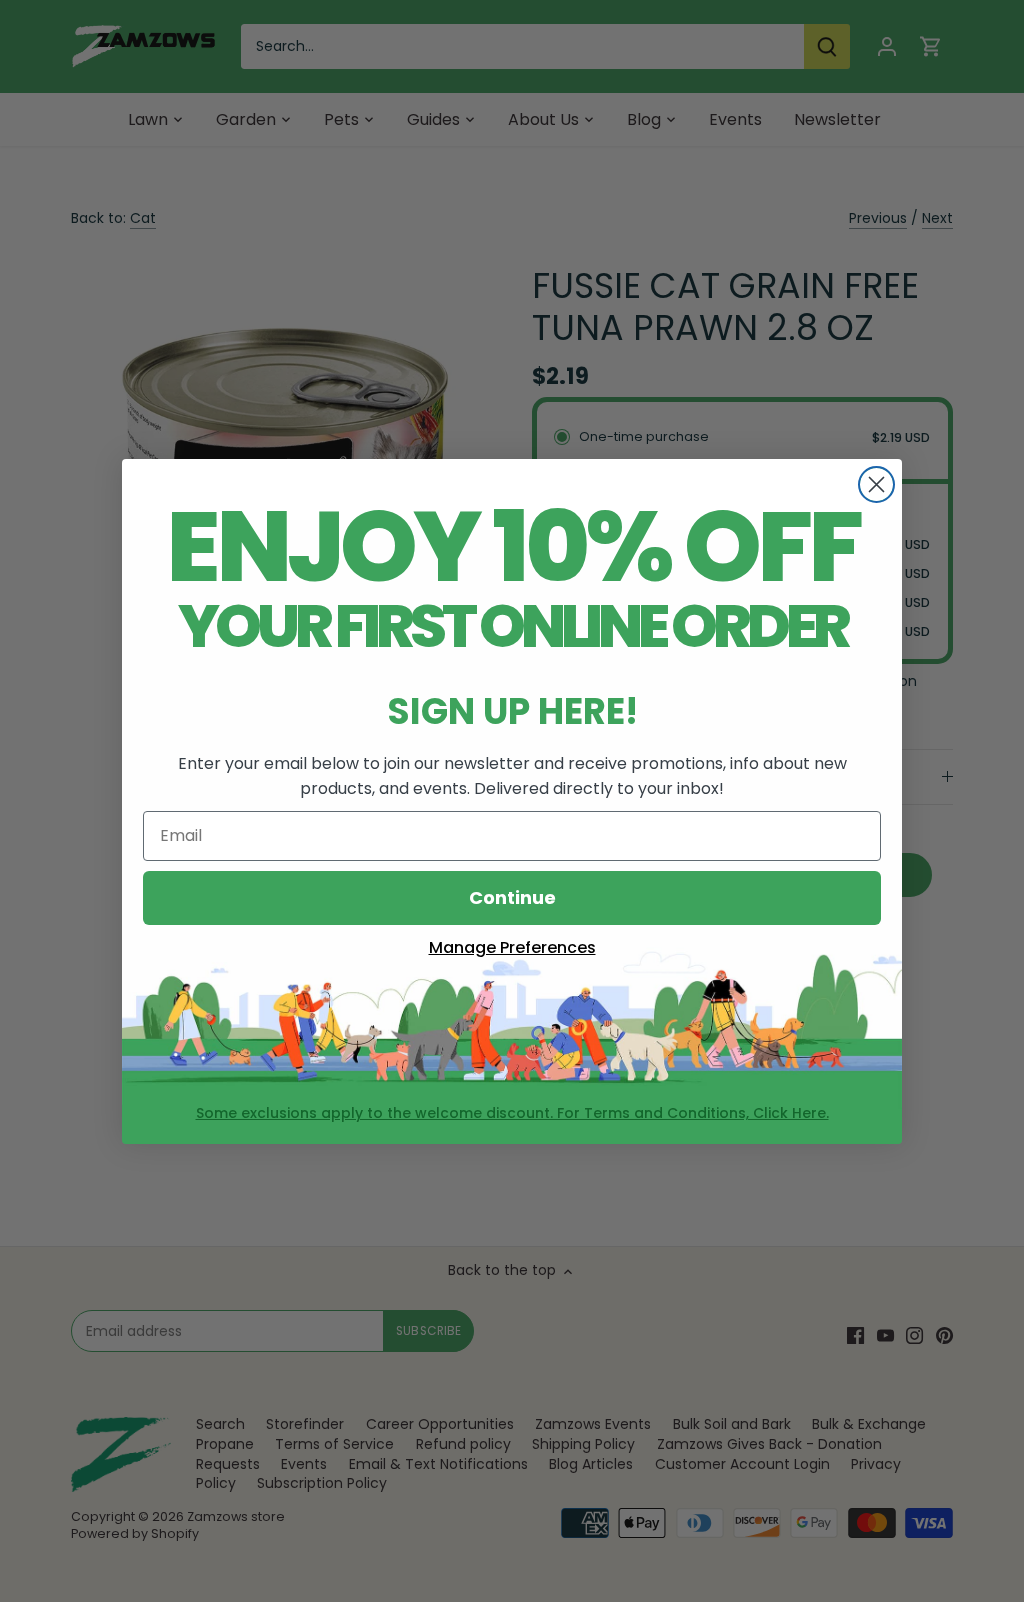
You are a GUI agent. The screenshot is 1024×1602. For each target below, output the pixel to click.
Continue (512, 897)
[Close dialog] (876, 484)
